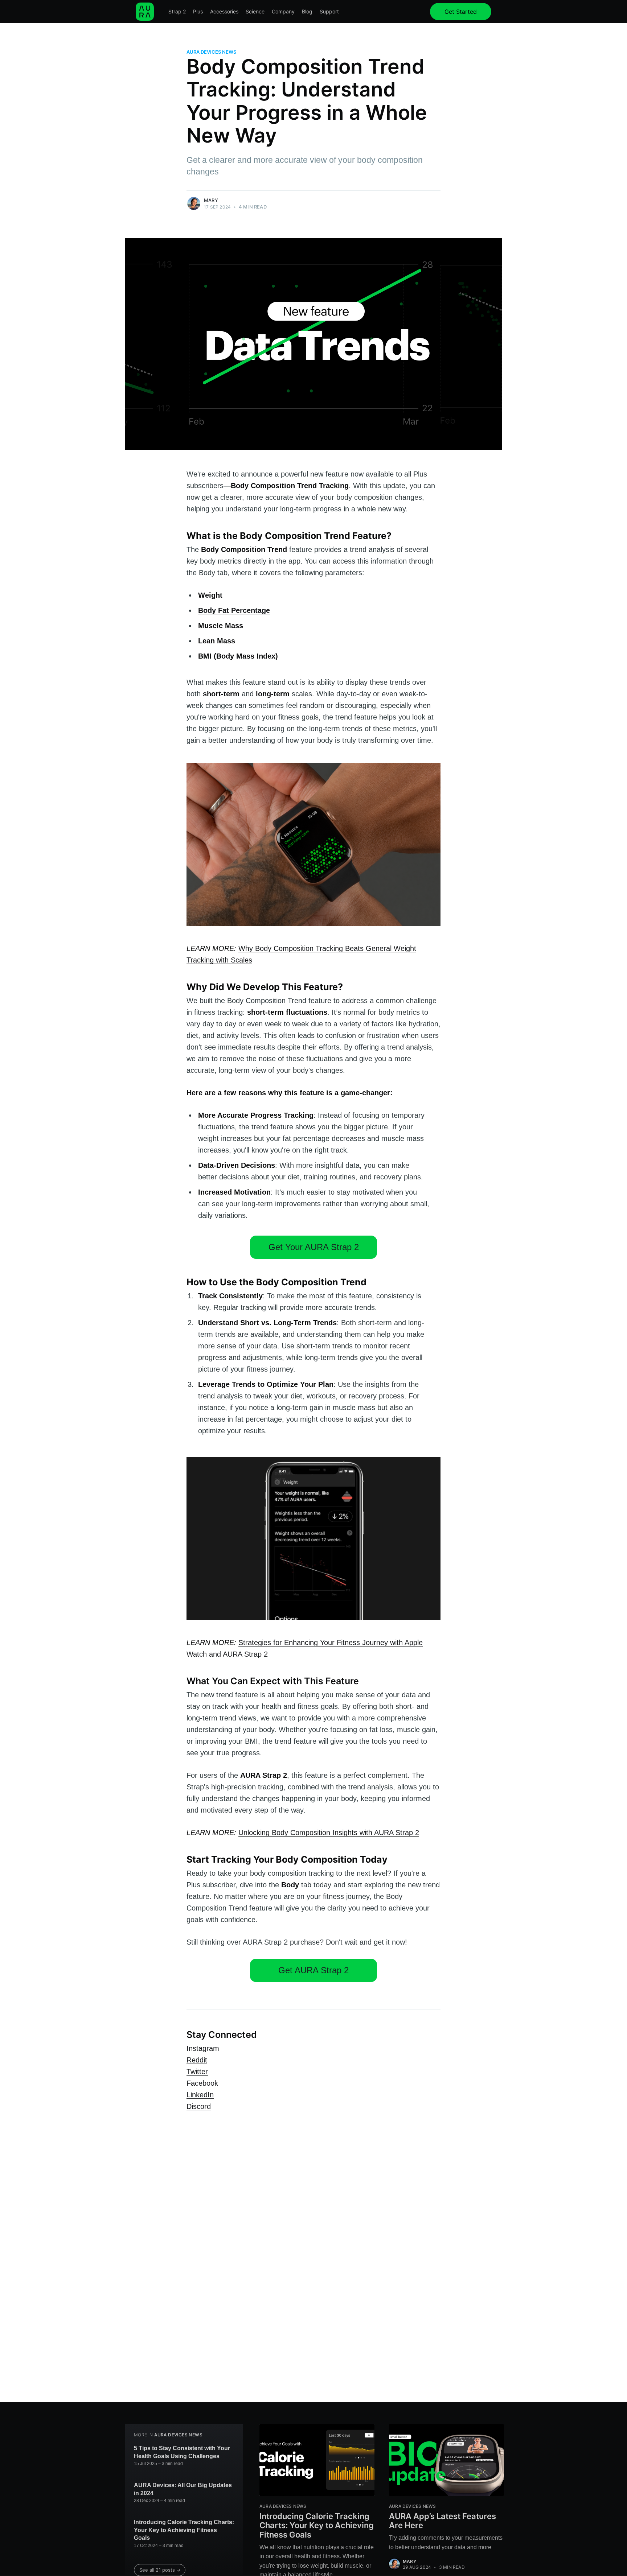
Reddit (197, 2060)
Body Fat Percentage (234, 610)
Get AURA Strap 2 (313, 1970)
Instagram (203, 2048)
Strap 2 (177, 11)
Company (283, 11)
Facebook (202, 2083)
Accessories (224, 11)
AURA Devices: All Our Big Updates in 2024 (183, 2489)
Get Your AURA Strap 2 (314, 1247)
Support (329, 11)
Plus (198, 11)
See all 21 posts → (160, 2570)
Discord (199, 2106)
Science (255, 11)
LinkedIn (200, 2095)
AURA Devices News (211, 52)
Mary (211, 200)
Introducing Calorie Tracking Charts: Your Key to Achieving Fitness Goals (184, 2530)
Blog (307, 11)
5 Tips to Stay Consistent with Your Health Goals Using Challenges (182, 2452)
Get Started (461, 12)
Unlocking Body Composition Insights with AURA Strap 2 (329, 1833)
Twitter (197, 2072)
